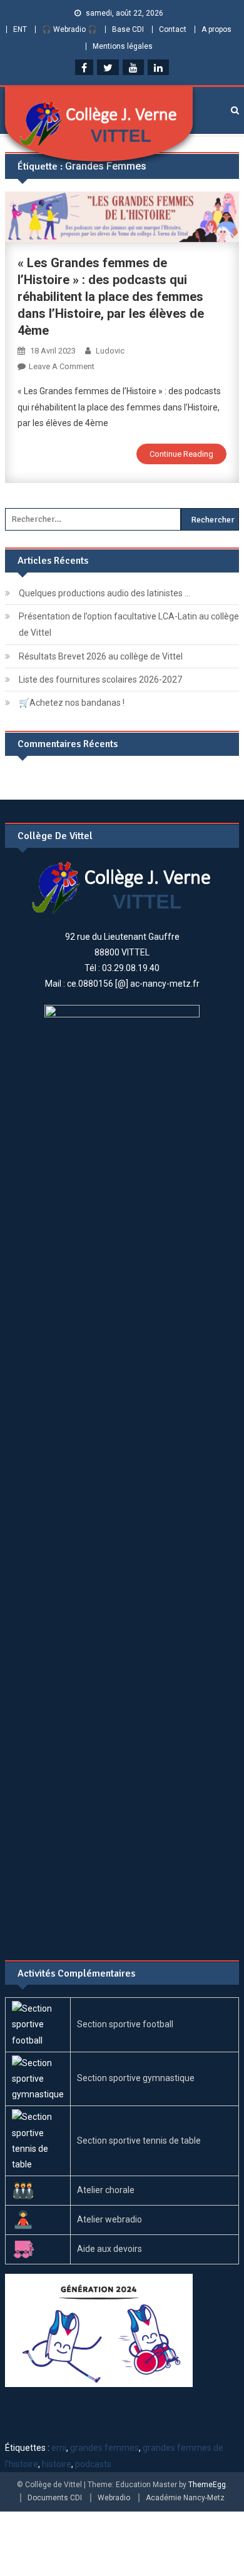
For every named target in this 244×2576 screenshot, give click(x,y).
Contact (173, 29)
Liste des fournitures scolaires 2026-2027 (100, 680)
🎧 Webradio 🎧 (69, 29)
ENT (20, 29)
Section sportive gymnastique (136, 2078)
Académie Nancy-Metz (185, 2498)
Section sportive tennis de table (139, 2141)
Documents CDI (55, 2498)
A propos (216, 29)
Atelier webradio (109, 2219)
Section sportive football (125, 2024)
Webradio (114, 2498)
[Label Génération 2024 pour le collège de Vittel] (99, 2329)
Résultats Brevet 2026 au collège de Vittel (101, 656)
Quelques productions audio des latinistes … (104, 593)
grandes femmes (104, 2448)
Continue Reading (181, 454)
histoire (57, 2464)
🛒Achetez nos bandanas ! (72, 703)
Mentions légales (123, 46)
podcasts (93, 2464)
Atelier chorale (106, 2190)
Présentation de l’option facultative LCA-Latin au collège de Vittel (129, 624)
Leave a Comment (62, 366)
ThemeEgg (207, 2485)
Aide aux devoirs (109, 2249)
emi (59, 2448)
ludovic (110, 351)
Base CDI (128, 29)
